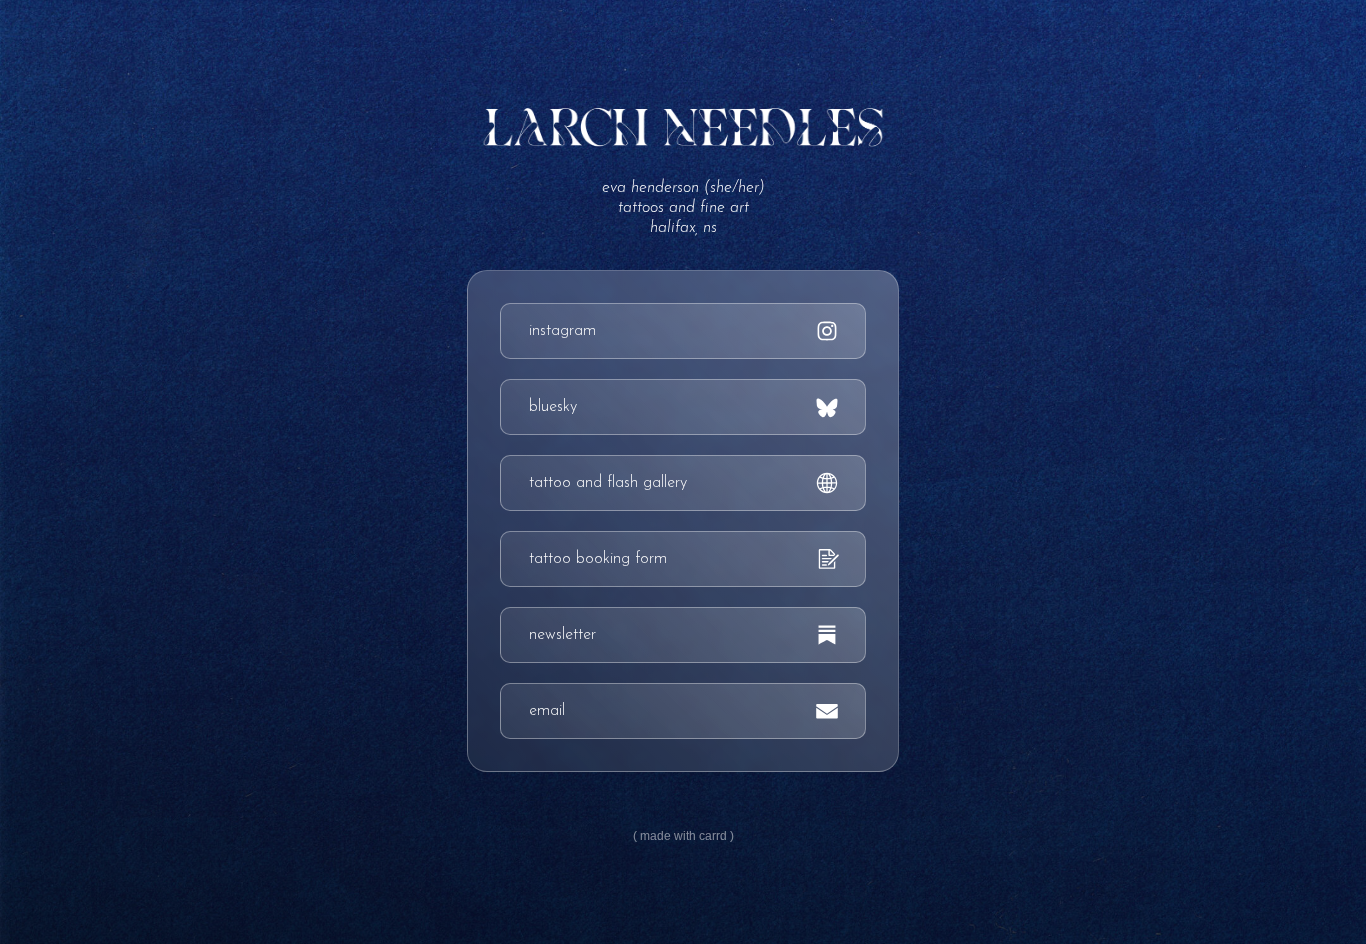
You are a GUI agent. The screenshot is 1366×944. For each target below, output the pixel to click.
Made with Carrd (683, 836)
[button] (683, 331)
